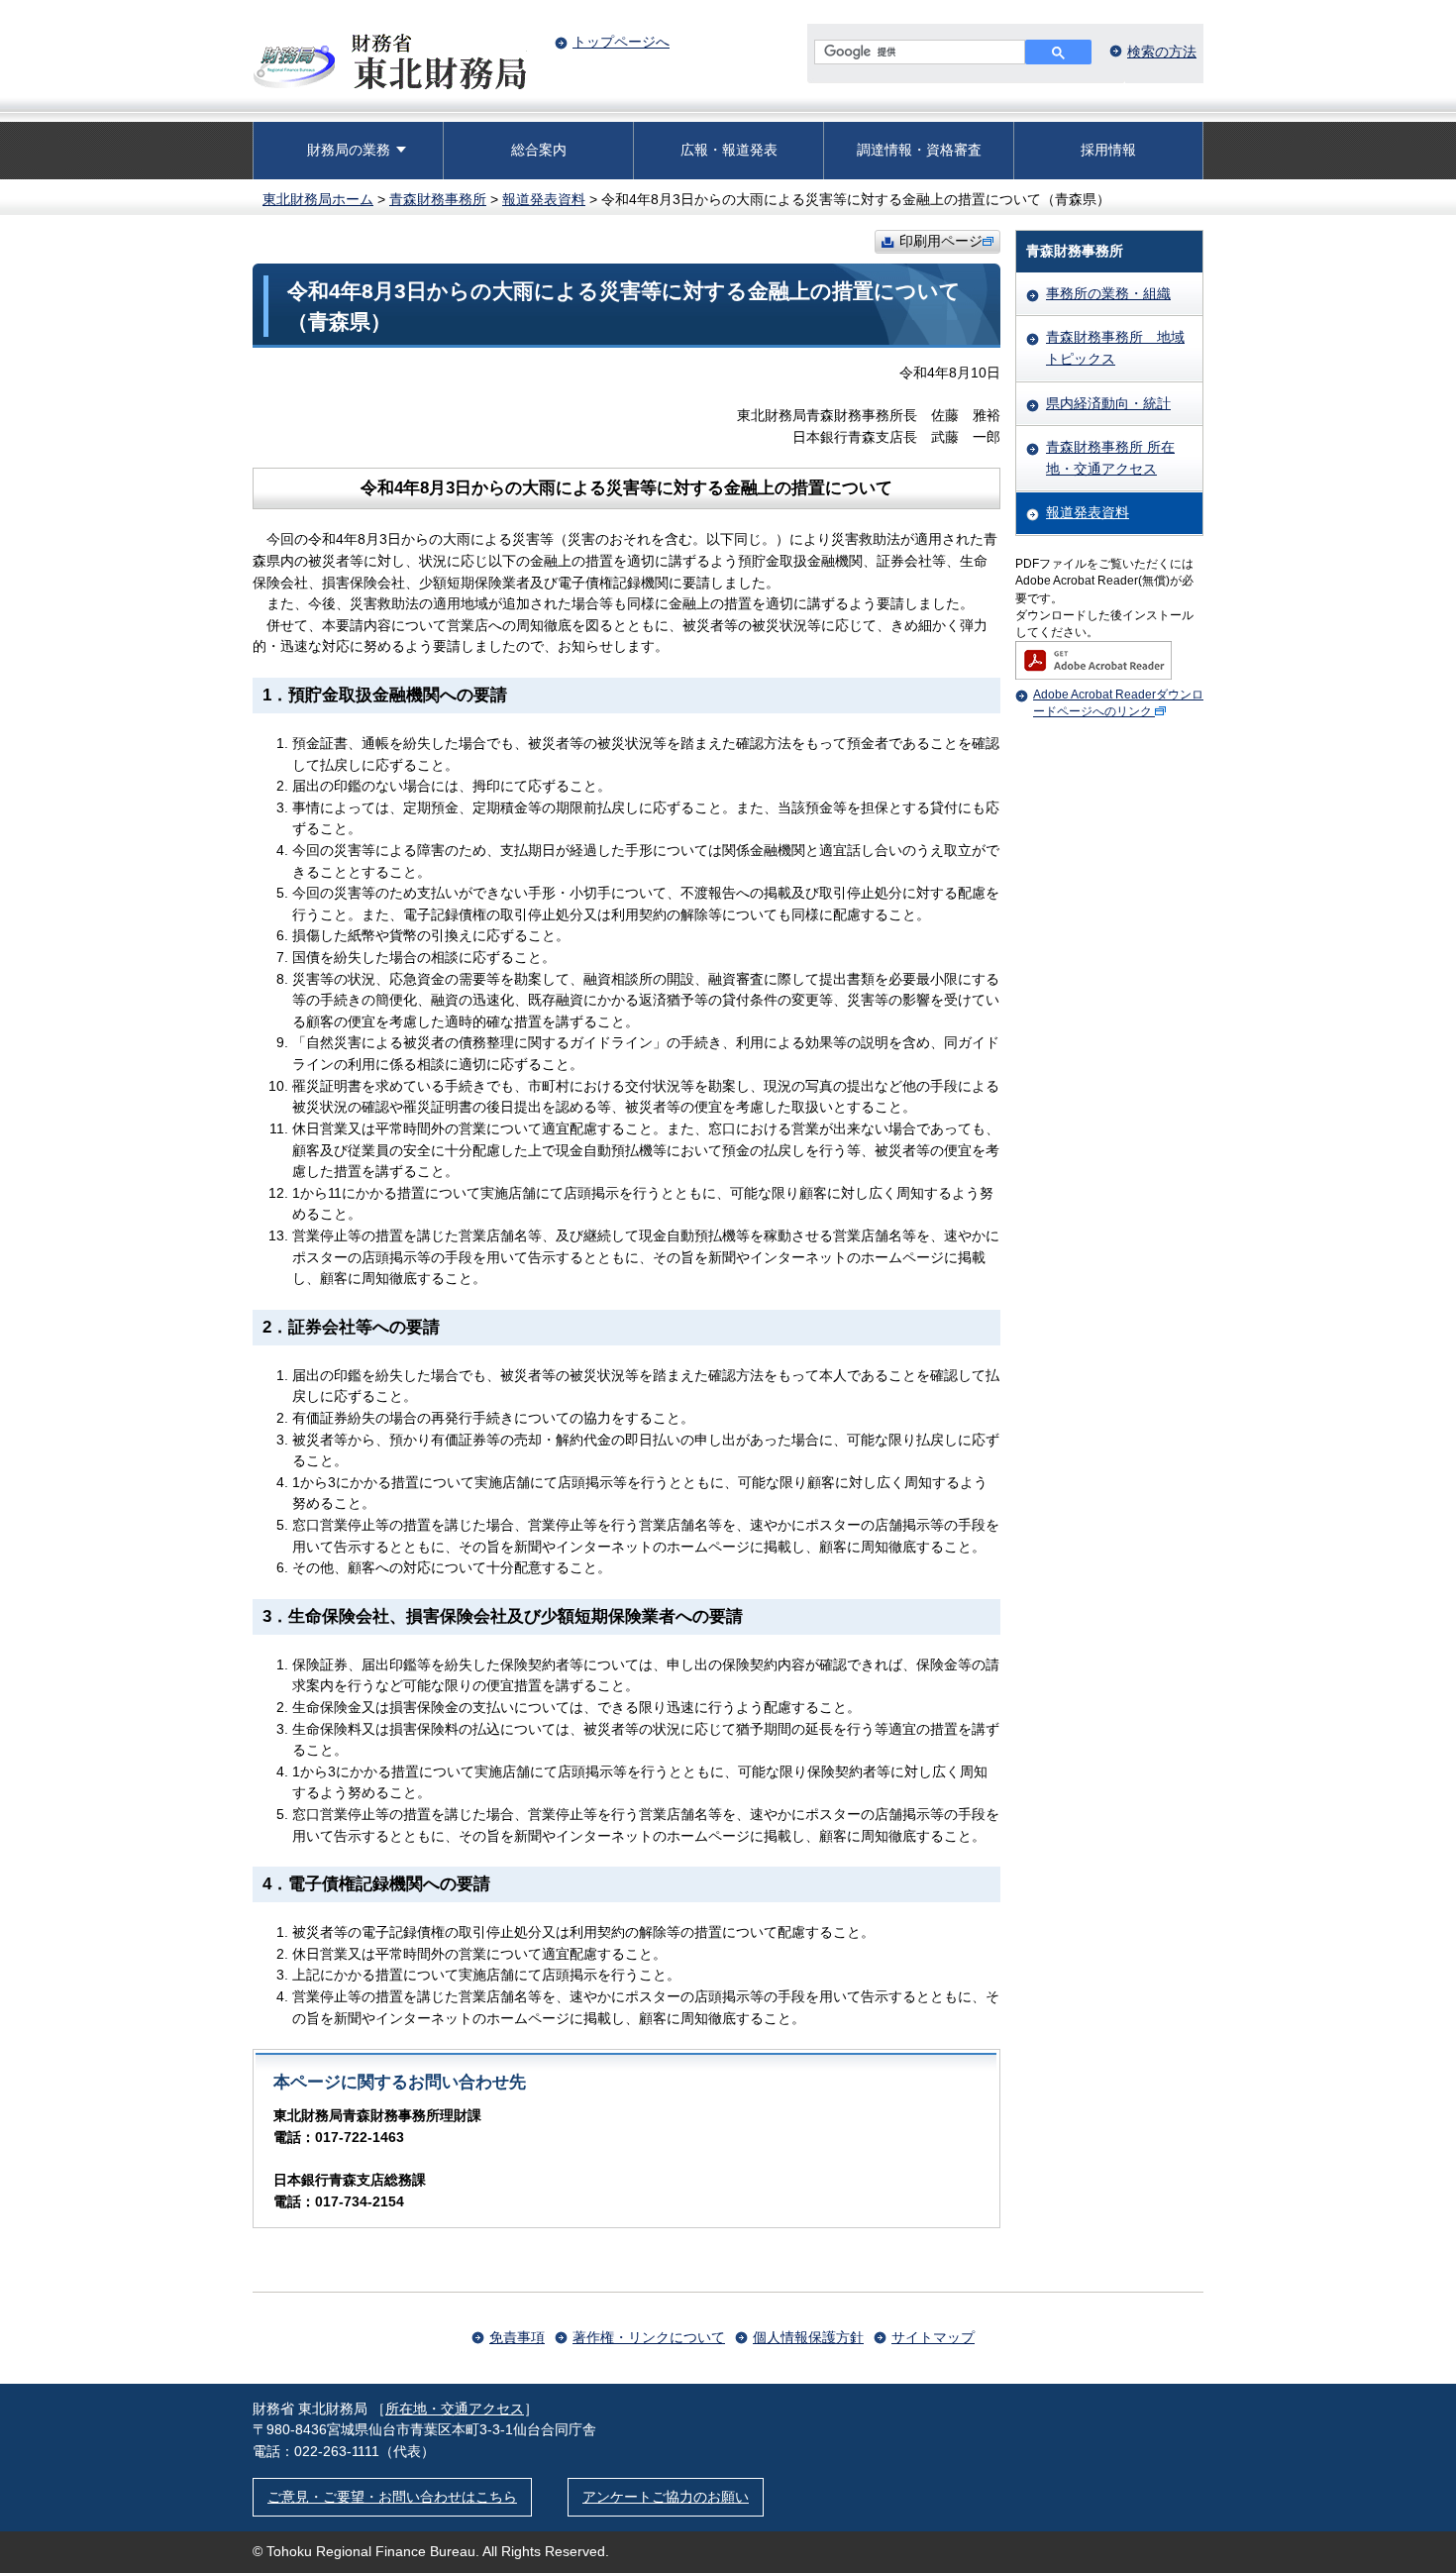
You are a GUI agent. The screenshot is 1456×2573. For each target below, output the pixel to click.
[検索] (1058, 52)
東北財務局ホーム (318, 199)
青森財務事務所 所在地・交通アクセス (1110, 458)
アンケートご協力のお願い (666, 2497)
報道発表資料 (544, 199)
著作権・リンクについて (649, 2337)
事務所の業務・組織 (1108, 293)
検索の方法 (1162, 52)
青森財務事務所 (438, 199)
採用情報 (1108, 150)
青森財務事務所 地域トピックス (1115, 348)
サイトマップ (933, 2337)
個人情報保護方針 (808, 2337)
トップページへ (621, 42)
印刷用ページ (941, 241)
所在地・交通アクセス (455, 2409)
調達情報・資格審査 (919, 150)
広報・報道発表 (729, 150)
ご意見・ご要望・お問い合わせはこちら (392, 2497)
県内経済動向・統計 (1108, 403)
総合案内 (539, 150)
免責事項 (517, 2337)
